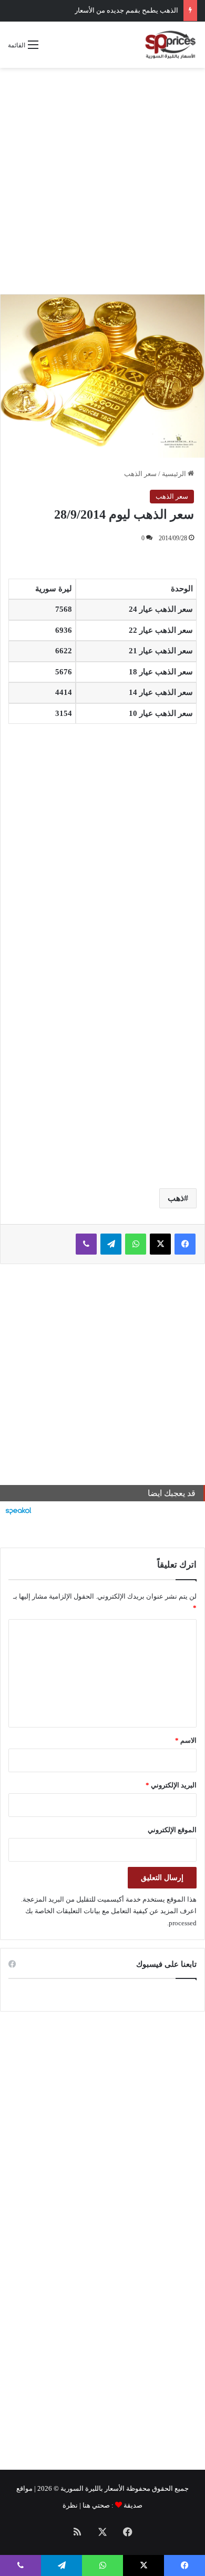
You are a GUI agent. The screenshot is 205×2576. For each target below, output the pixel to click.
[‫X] (160, 1244)
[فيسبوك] (185, 1244)
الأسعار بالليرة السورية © (89, 2488)
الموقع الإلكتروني (172, 1830)
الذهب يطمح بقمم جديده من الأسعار (126, 10)
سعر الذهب (140, 474)
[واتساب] (136, 1244)
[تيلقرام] (111, 1244)
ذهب (176, 1198)
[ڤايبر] (86, 1244)
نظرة (70, 2505)
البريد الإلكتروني (171, 1785)
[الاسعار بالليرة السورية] (170, 45)
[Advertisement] (102, 181)
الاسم (186, 1740)
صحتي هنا (96, 2505)
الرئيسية (175, 474)
